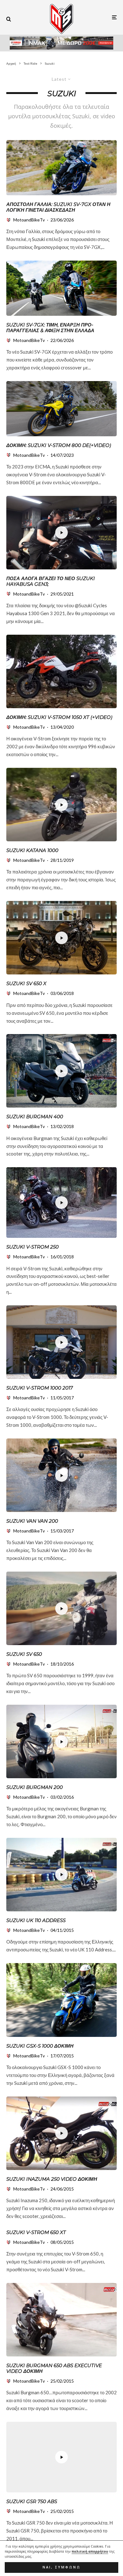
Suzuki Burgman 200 (35, 1787)
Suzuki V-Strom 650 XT (36, 2232)
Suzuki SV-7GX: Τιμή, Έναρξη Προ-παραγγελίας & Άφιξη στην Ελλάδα (50, 328)
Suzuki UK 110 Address (36, 1920)
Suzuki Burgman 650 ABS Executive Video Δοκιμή (54, 2368)
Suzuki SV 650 (24, 1654)
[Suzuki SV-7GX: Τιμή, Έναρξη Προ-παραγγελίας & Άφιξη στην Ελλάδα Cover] (61, 288)
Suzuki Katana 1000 (32, 850)
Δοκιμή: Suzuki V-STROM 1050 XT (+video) (59, 717)
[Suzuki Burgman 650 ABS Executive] (61, 2320)
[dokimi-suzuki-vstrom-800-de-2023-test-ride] (61, 409)
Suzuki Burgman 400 (35, 1117)
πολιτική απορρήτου (90, 2551)
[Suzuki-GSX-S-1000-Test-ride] (61, 2000)
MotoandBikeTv (29, 220)
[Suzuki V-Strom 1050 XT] (61, 671)
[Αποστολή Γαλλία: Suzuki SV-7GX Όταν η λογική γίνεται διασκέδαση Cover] (61, 168)
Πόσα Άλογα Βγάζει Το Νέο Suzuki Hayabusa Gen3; (51, 581)
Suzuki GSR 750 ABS (32, 2502)
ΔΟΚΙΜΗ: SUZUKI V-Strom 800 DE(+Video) (59, 445)
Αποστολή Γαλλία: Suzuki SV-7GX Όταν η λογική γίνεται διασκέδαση (58, 207)
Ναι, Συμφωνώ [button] (62, 2567)
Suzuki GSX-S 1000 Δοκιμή (40, 2046)
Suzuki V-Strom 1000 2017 (40, 1388)
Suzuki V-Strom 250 (32, 1247)
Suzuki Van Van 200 (32, 1521)
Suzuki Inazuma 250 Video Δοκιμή (52, 2179)
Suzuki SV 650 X (26, 984)
